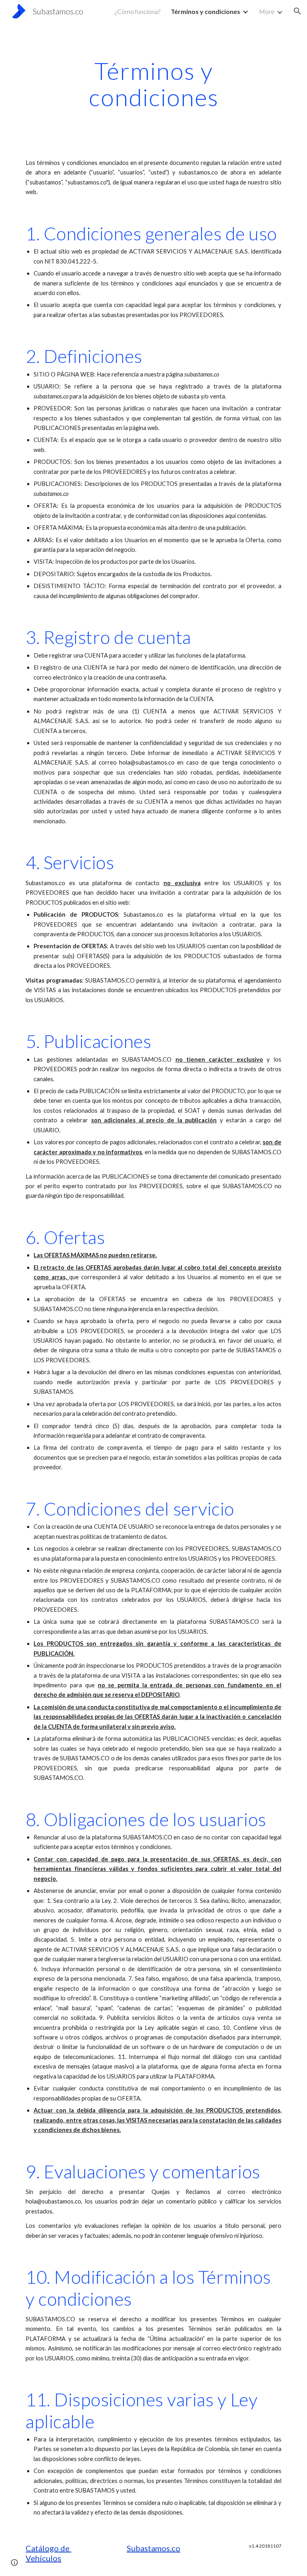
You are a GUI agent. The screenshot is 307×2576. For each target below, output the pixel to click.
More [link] (267, 11)
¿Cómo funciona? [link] (138, 11)
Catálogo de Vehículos (48, 2553)
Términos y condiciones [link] (205, 11)
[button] (297, 11)
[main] (153, 84)
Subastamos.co (153, 2548)
